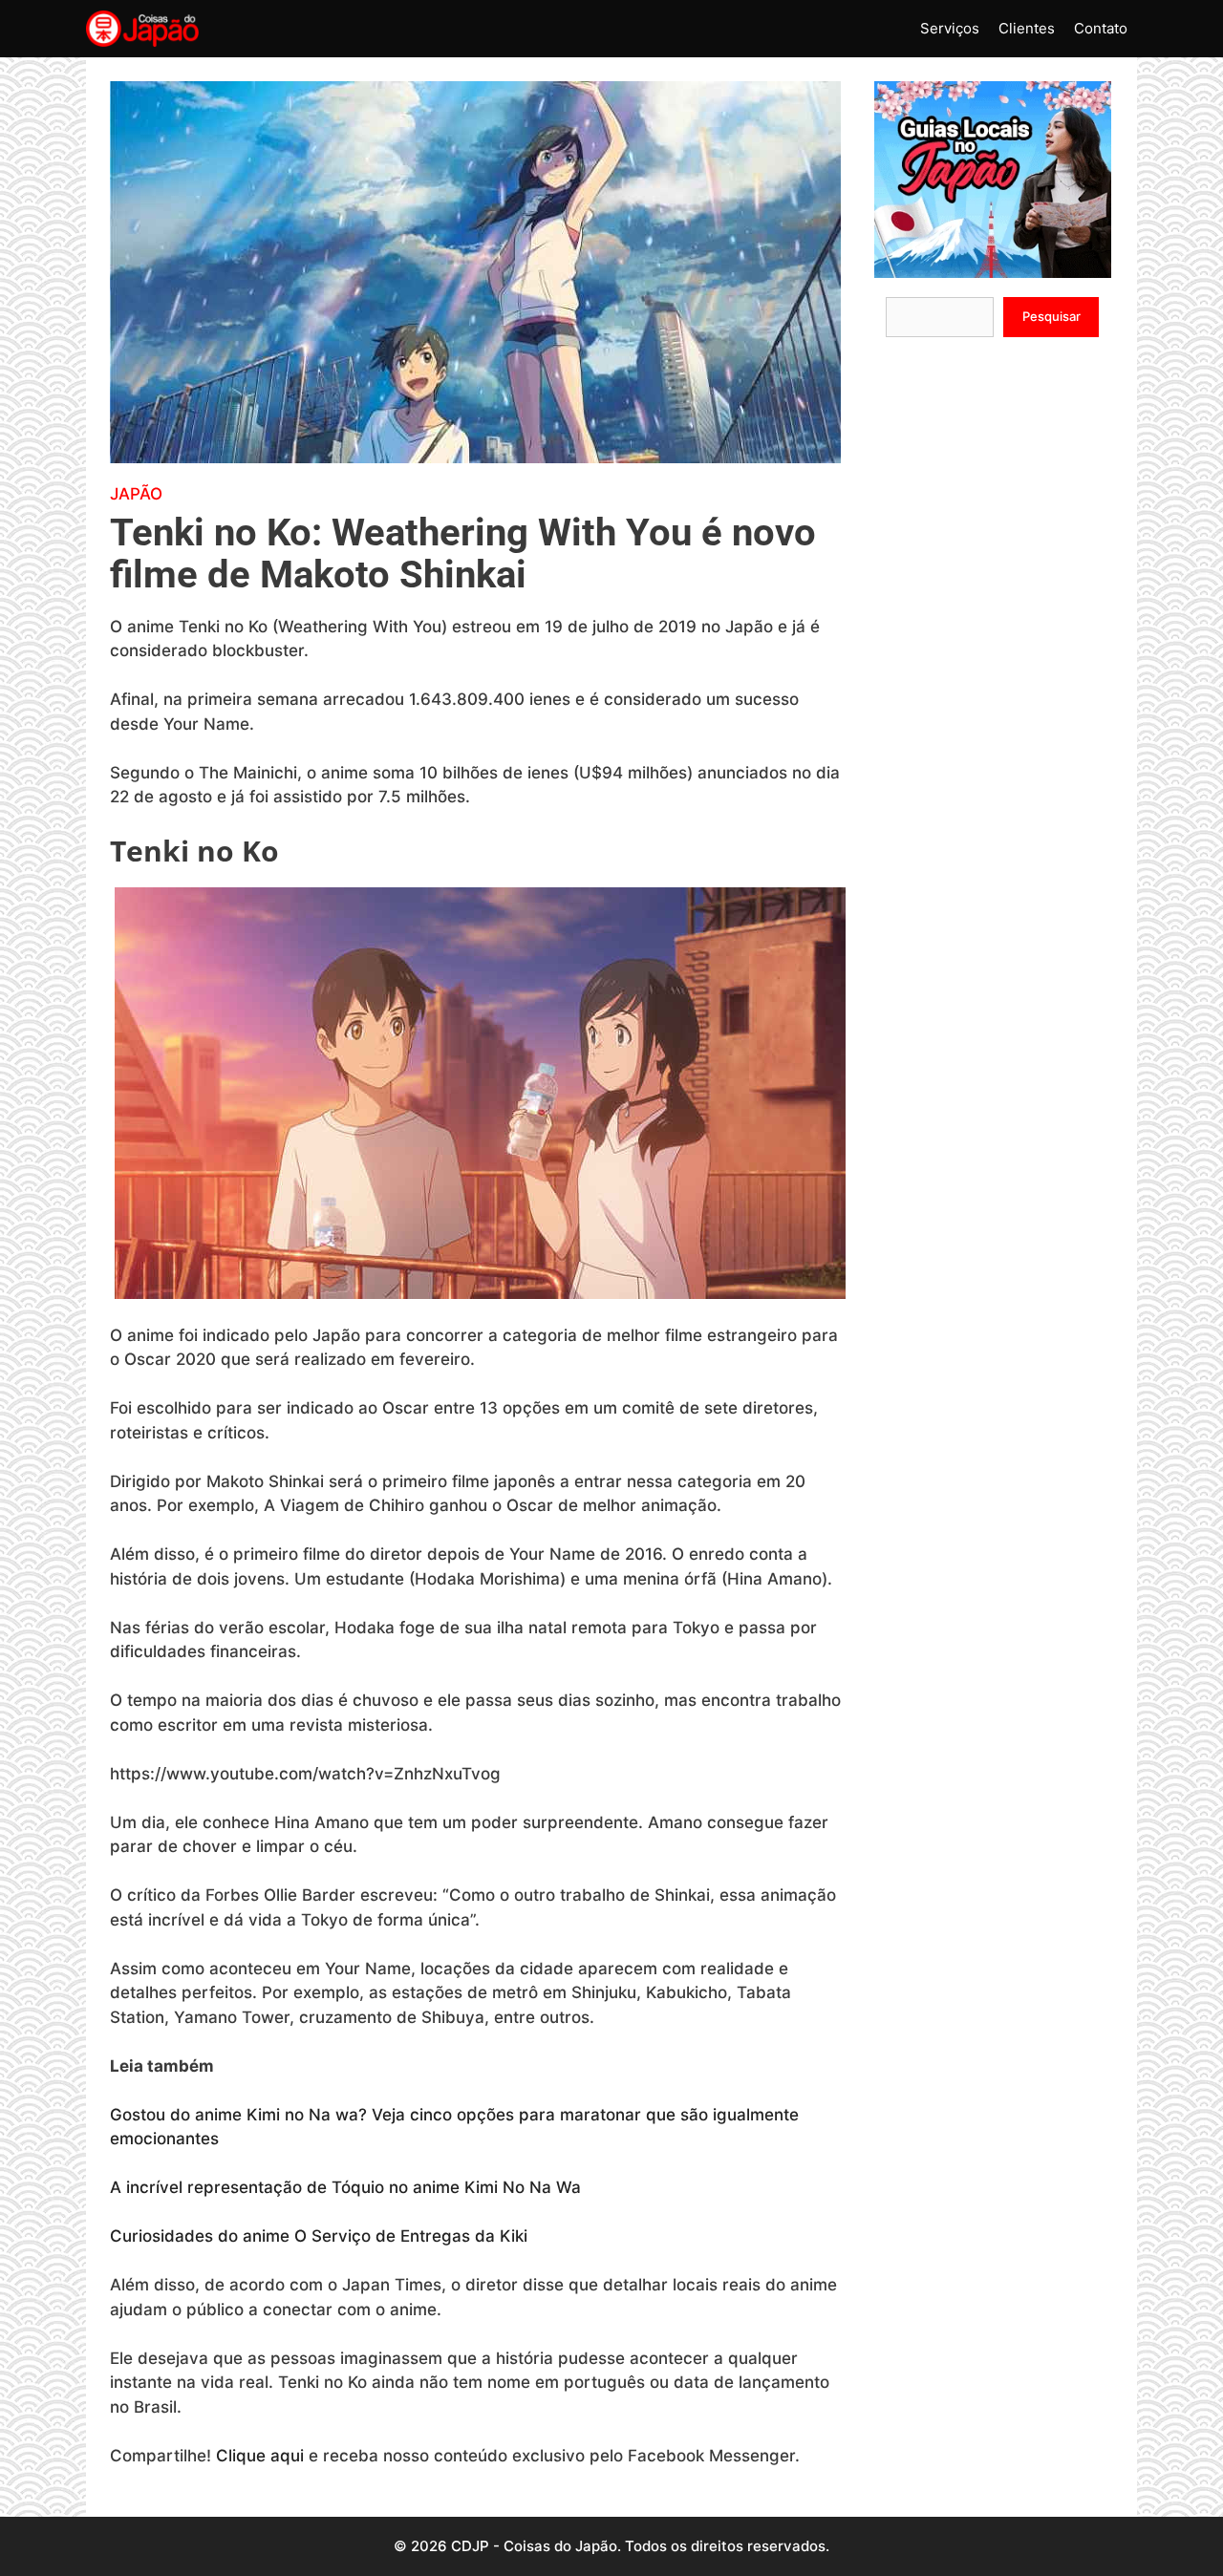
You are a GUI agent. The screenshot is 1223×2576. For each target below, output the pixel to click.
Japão (136, 494)
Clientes (1027, 28)
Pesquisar (1051, 316)
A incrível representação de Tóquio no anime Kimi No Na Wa (345, 2187)
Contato (1101, 28)
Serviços (950, 28)
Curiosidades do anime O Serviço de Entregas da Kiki (321, 2236)
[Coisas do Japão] (142, 29)
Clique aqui (260, 2456)
